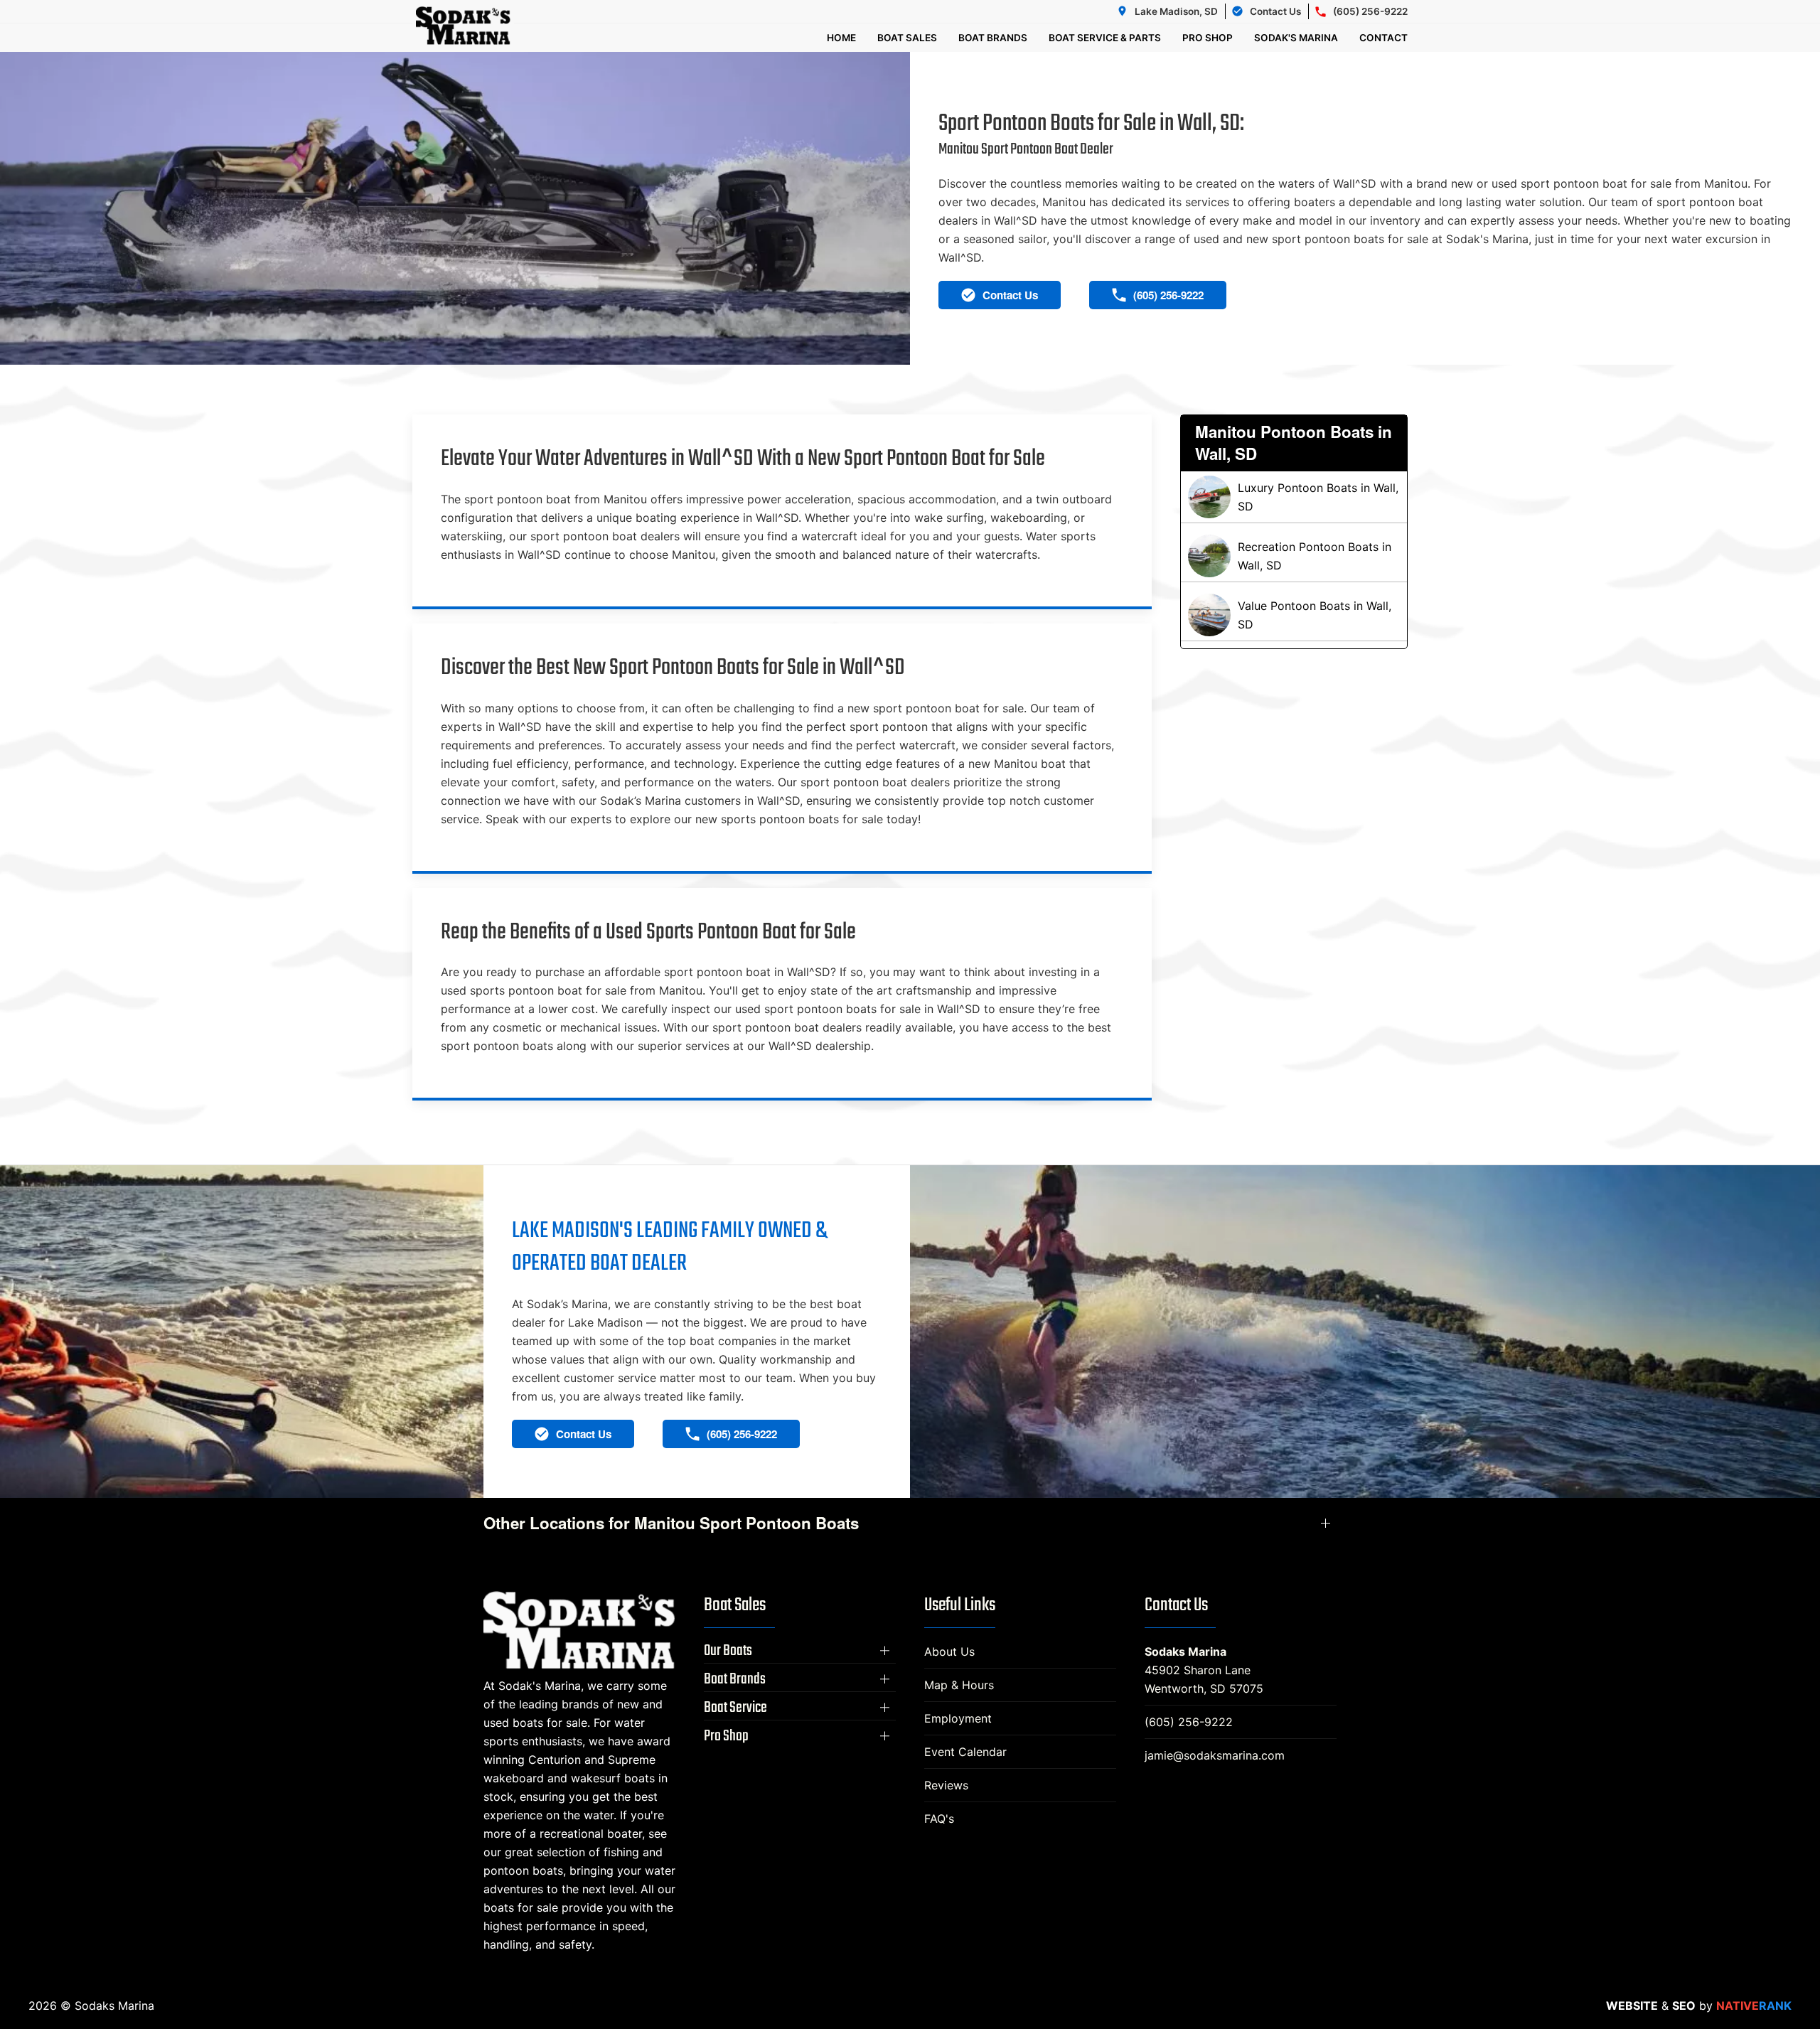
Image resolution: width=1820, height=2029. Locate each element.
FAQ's (939, 1819)
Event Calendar (965, 1752)
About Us (949, 1651)
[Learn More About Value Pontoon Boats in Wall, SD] (1294, 615)
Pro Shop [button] (1208, 38)
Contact (1383, 38)
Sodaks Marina (1185, 1651)
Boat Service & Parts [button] (1105, 38)
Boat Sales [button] (907, 38)
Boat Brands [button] (993, 38)
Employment (958, 1718)
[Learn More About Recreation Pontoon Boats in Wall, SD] (1294, 556)
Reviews (946, 1785)
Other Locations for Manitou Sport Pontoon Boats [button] (671, 1523)
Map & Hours (959, 1685)
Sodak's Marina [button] (1296, 38)
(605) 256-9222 (1189, 1722)
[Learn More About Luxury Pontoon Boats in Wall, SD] (1294, 497)
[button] (800, 1651)
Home (841, 38)
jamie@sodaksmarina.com (1215, 1755)
